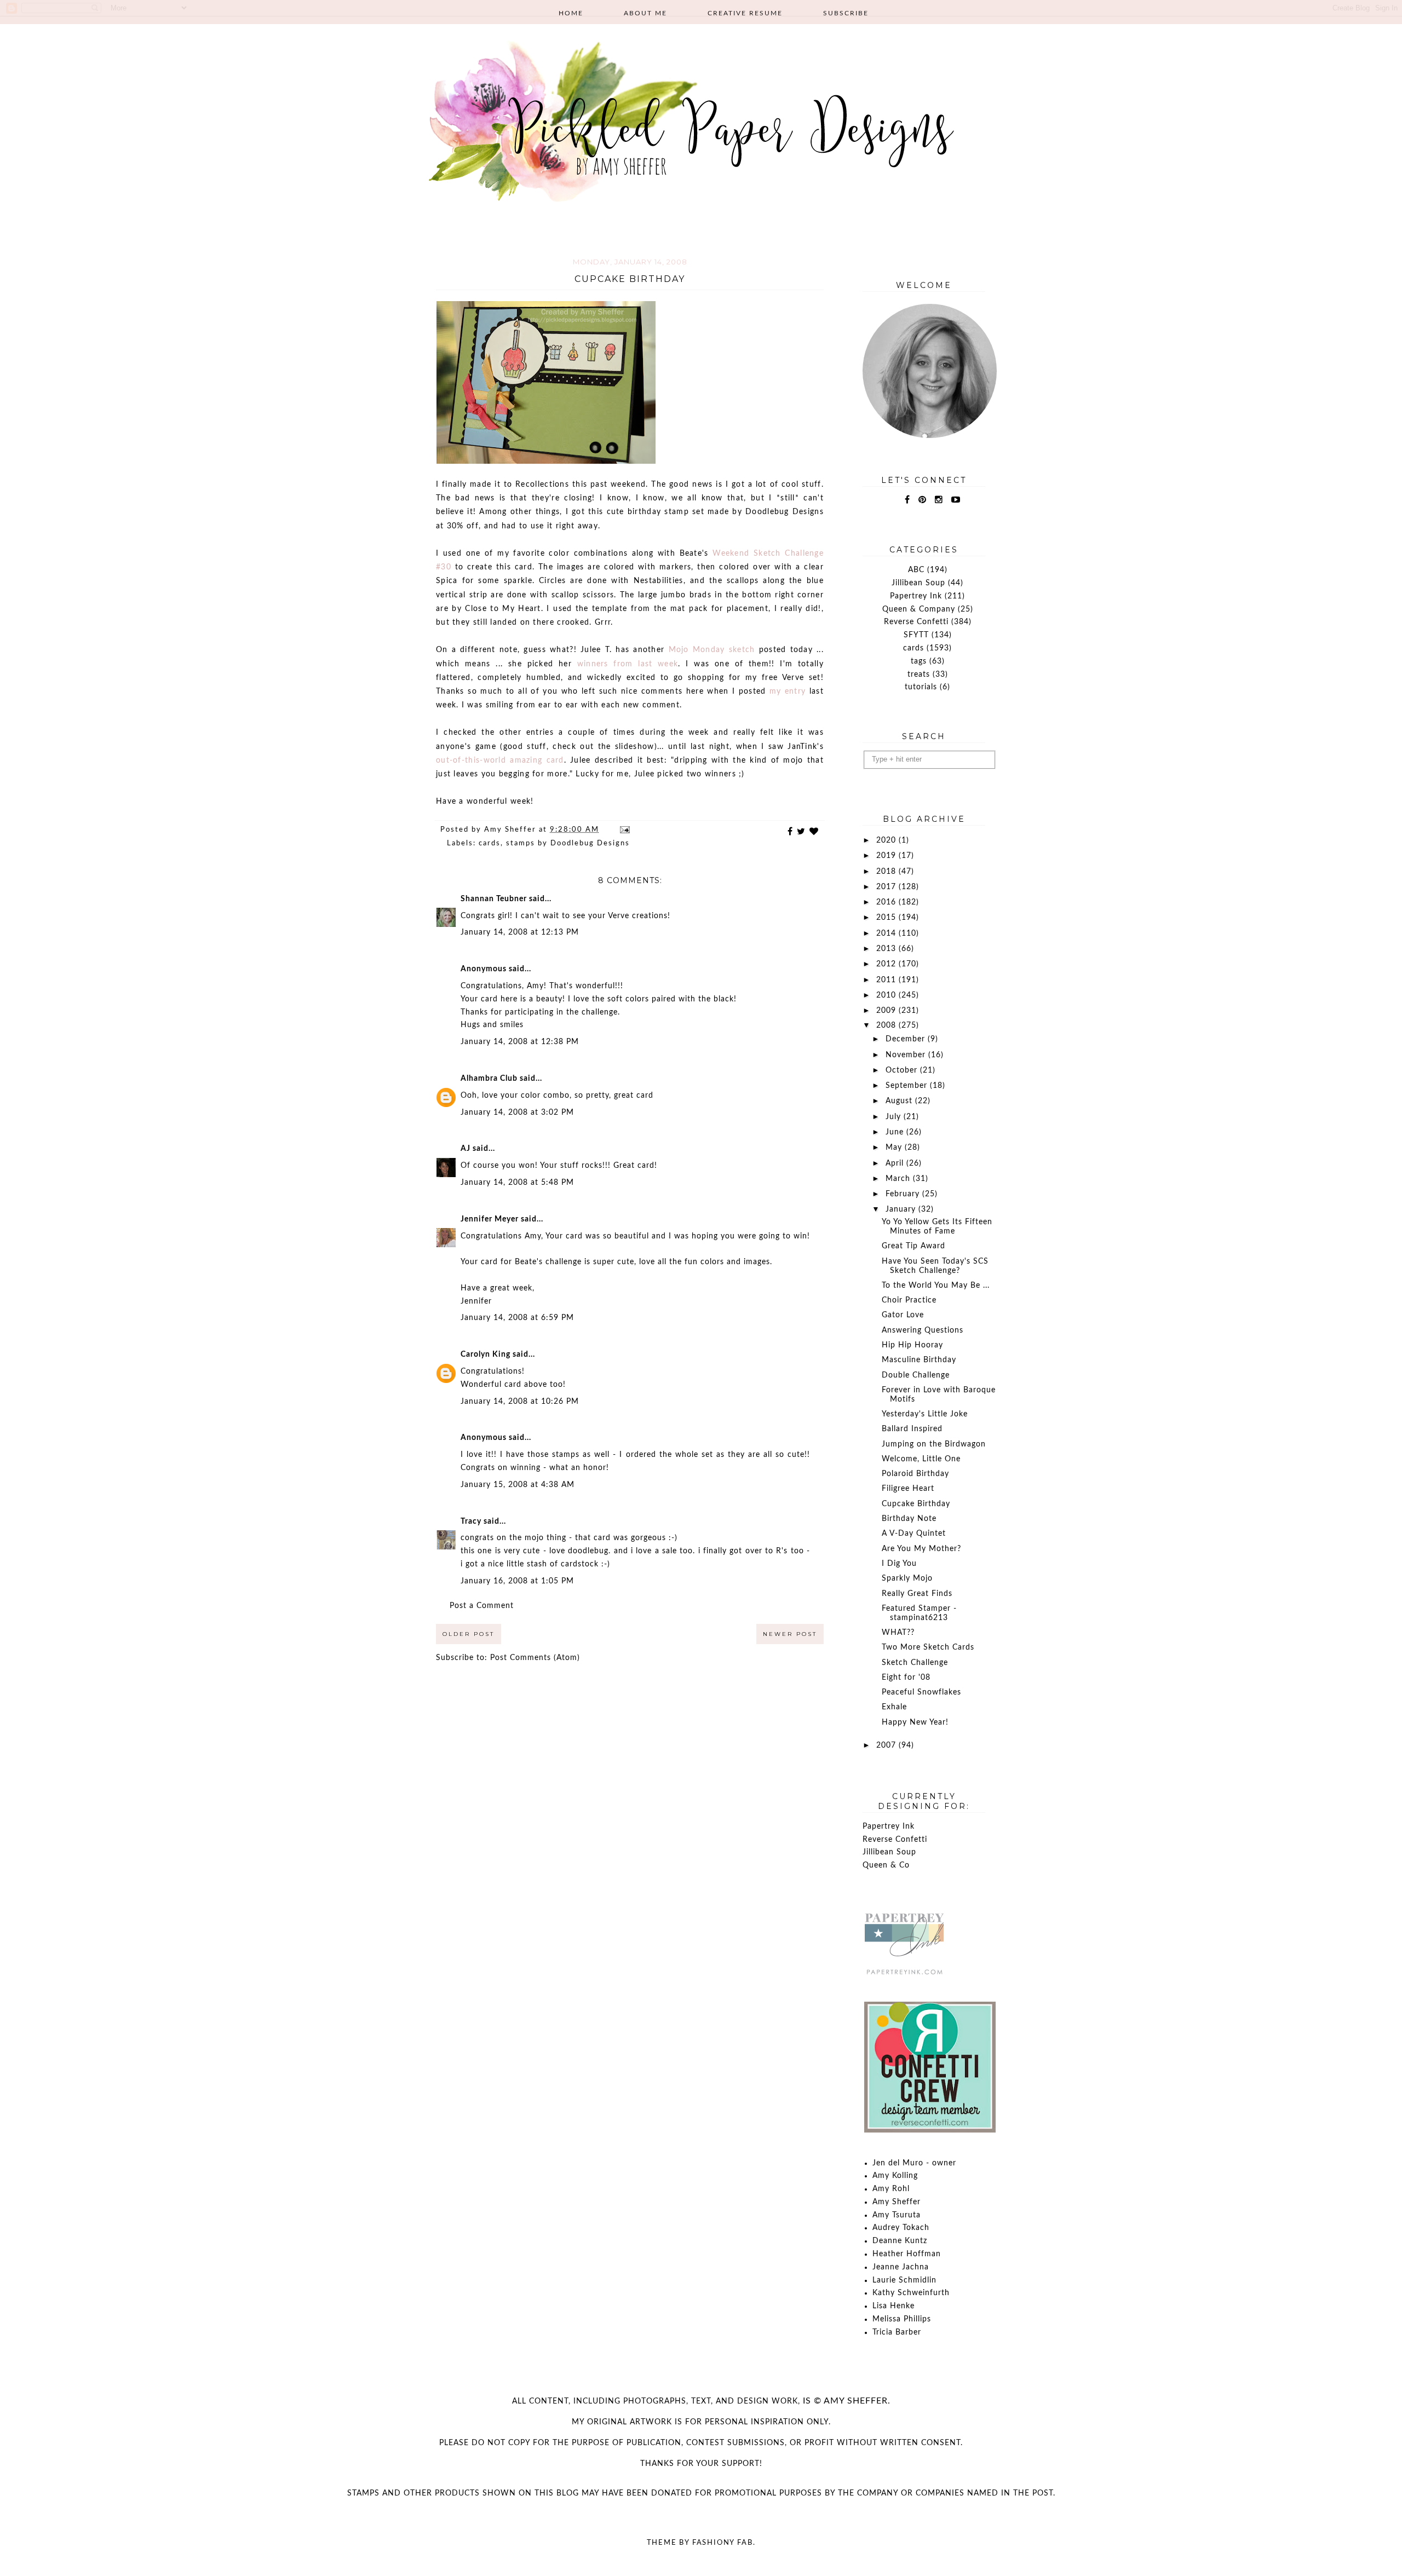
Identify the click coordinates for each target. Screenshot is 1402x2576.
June (896, 1132)
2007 (887, 1745)
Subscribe (846, 13)
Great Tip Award (913, 1246)
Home (571, 13)
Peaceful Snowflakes (921, 1692)
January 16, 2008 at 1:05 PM (517, 1581)
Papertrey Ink (916, 596)
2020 (887, 840)
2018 (887, 872)
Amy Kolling (895, 2176)
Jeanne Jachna (901, 2267)
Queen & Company (919, 609)
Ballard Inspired (912, 1429)
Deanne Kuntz (900, 2241)
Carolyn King (485, 1355)
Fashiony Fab (723, 2543)
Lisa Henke (894, 2306)
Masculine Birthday (919, 1360)
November (907, 1055)
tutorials (921, 687)
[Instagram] (939, 500)
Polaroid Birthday (915, 1474)
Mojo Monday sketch (714, 650)
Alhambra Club (489, 1079)
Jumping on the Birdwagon (934, 1444)
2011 (887, 980)
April (896, 1163)
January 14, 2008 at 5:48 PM (517, 1183)
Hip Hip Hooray (912, 1345)
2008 (887, 1025)
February (904, 1194)
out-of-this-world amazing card (500, 760)
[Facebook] (907, 500)
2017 (887, 887)
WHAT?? (898, 1633)
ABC (916, 570)
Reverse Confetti (916, 622)
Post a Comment (482, 1606)
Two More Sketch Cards (928, 1647)
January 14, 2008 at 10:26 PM (520, 1402)
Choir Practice (909, 1300)
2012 (887, 964)
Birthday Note (909, 1519)
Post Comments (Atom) (535, 1658)
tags (919, 661)
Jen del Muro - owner (914, 2163)
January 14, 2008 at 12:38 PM (520, 1042)
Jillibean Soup (918, 583)
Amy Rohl (891, 2189)
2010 (887, 995)
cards (490, 843)
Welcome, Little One (921, 1459)
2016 (887, 902)
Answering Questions (923, 1330)
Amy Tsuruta (897, 2215)
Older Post (469, 1634)
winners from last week (628, 664)
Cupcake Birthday (916, 1504)
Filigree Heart (908, 1489)
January (902, 1209)
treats (919, 675)
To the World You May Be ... (936, 1286)
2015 (887, 918)
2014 (887, 933)
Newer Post (790, 1634)
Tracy (471, 1522)
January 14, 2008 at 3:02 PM (517, 1113)
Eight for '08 (906, 1678)
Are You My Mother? (921, 1549)
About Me (645, 13)
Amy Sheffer (897, 2202)
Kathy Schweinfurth (911, 2293)
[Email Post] (624, 830)
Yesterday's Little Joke (925, 1414)
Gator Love (903, 1315)
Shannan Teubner (494, 899)
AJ (466, 1149)
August (900, 1101)
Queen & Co (886, 1865)
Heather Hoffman (907, 2254)
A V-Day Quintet (914, 1534)
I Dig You (899, 1564)
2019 (887, 856)
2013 (887, 949)
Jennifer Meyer (490, 1219)
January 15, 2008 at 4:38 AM (518, 1485)
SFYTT (916, 635)
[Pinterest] (923, 500)
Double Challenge (916, 1375)
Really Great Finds (917, 1594)
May (895, 1148)
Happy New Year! (915, 1722)
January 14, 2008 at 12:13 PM (520, 932)
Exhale (894, 1707)
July (895, 1117)
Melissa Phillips (902, 2319)
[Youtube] (956, 500)
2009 (887, 1011)
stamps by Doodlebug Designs (568, 843)
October (903, 1070)
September (908, 1086)
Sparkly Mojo (907, 1578)
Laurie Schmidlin (904, 2280)
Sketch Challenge (915, 1663)
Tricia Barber (897, 2332)
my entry (788, 691)
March (899, 1179)
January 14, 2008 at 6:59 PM (517, 1318)
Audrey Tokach (901, 2228)
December (907, 1039)
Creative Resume (745, 13)
